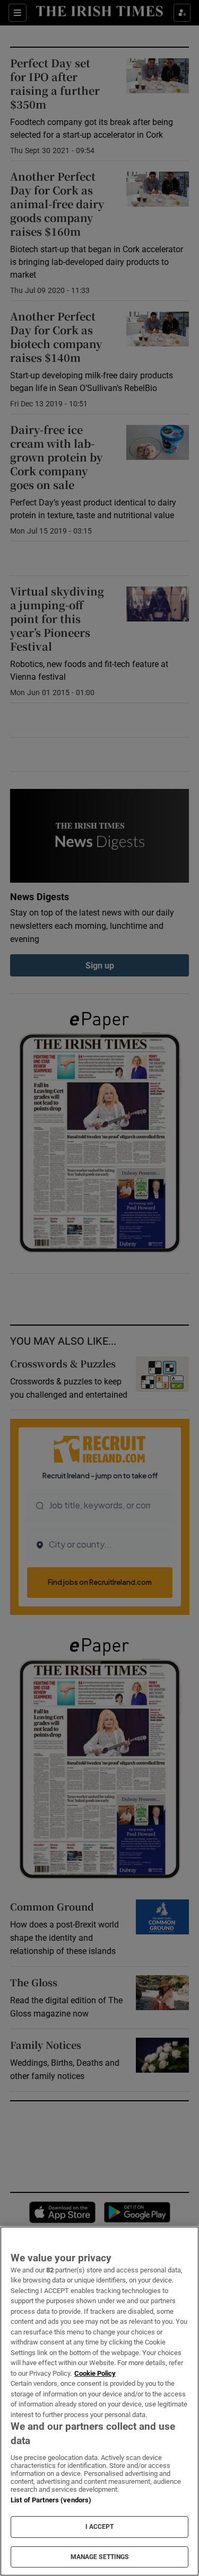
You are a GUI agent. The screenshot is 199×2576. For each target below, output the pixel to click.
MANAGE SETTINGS (100, 2557)
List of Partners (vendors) (51, 2500)
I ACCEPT (100, 2527)
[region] (99, 2401)
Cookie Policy (95, 2373)
